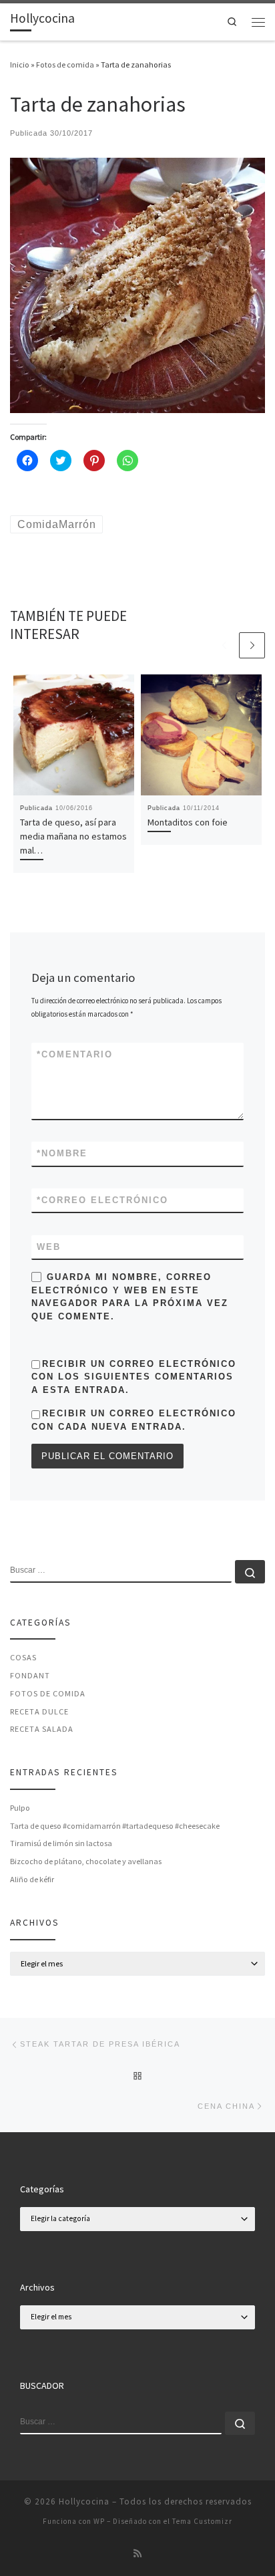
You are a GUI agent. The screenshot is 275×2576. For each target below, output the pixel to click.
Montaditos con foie (188, 822)
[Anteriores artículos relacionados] (224, 645)
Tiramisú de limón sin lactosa (61, 1843)
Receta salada (42, 1729)
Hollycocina (84, 2501)
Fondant (30, 1675)
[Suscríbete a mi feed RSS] (137, 2554)
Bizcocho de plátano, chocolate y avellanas (86, 1861)
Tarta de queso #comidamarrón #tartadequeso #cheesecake (115, 1826)
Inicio (20, 65)
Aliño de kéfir (32, 1879)
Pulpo (20, 1808)
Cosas (23, 1657)
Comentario (75, 1054)
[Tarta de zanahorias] (137, 284)
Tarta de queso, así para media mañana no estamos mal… (73, 836)
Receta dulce (39, 1711)
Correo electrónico (102, 1200)
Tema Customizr (202, 2521)
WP (99, 2521)
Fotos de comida (65, 65)
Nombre (62, 1153)
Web (49, 1247)
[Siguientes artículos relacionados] (252, 645)
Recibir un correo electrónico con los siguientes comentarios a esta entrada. (134, 1377)
